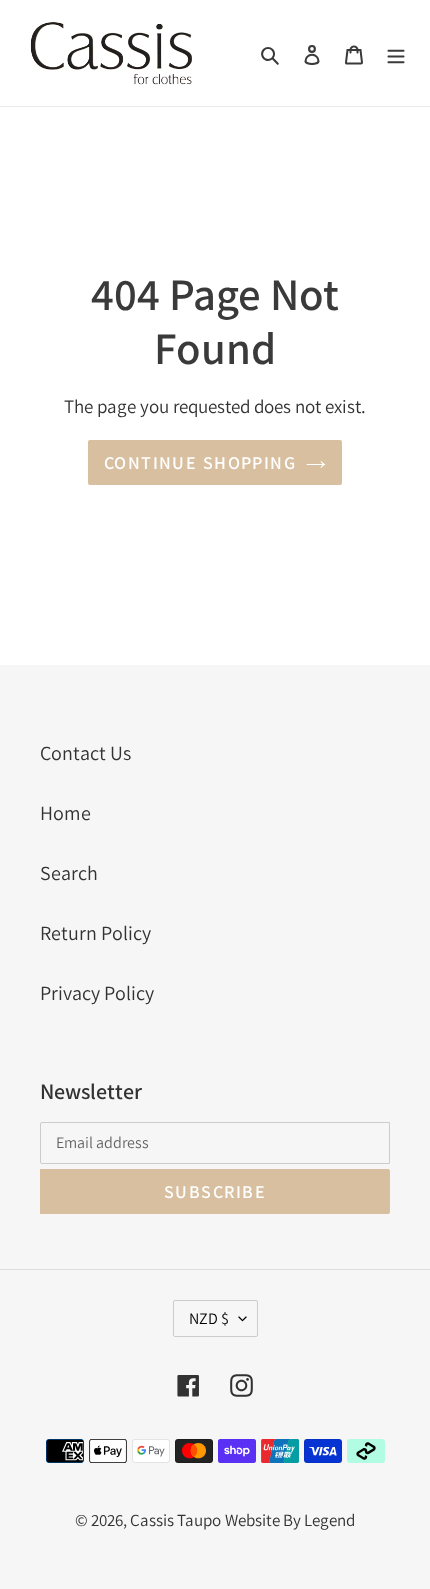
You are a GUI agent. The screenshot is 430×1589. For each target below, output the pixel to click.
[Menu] (396, 53)
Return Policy (95, 933)
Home (65, 813)
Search (69, 873)
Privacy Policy (97, 993)
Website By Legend (290, 1520)
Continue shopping (200, 462)
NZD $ (209, 1318)
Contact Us (85, 753)
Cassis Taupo (175, 1520)
